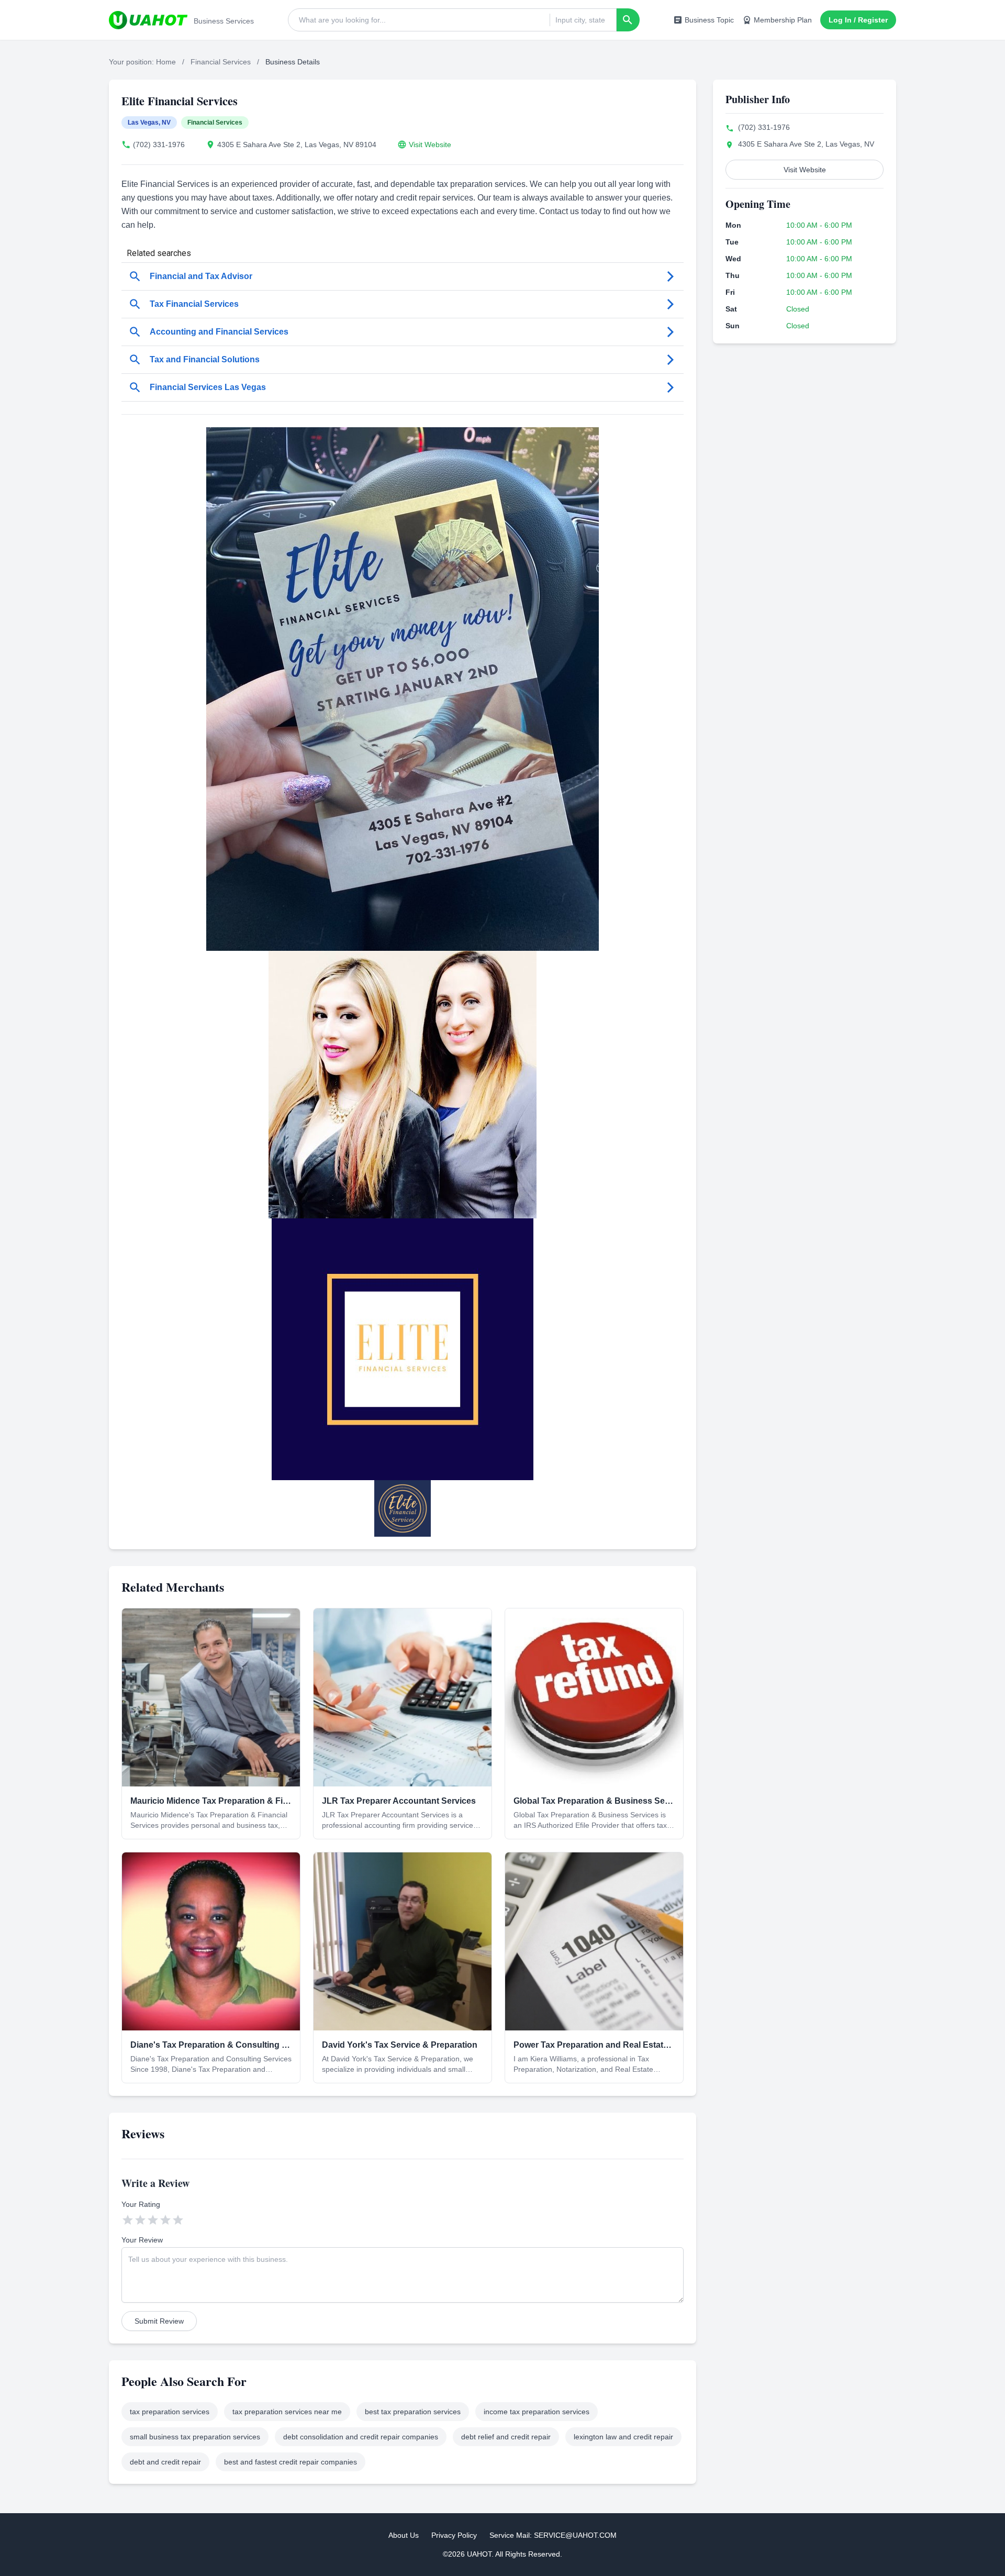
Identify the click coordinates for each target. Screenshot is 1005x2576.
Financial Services (221, 62)
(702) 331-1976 (159, 145)
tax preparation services (170, 2412)
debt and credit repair (165, 2462)
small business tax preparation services (195, 2437)
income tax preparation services (537, 2412)
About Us (404, 2535)
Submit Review (159, 2321)
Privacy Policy (454, 2535)
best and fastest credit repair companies (291, 2462)
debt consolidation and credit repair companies (361, 2437)
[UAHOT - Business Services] (148, 20)
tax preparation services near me (287, 2412)
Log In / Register (858, 20)
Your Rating (141, 2204)
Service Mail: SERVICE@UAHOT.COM (553, 2535)
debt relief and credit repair (506, 2437)
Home (166, 62)
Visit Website (430, 145)
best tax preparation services (413, 2412)
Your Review (142, 2240)
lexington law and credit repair (623, 2437)
